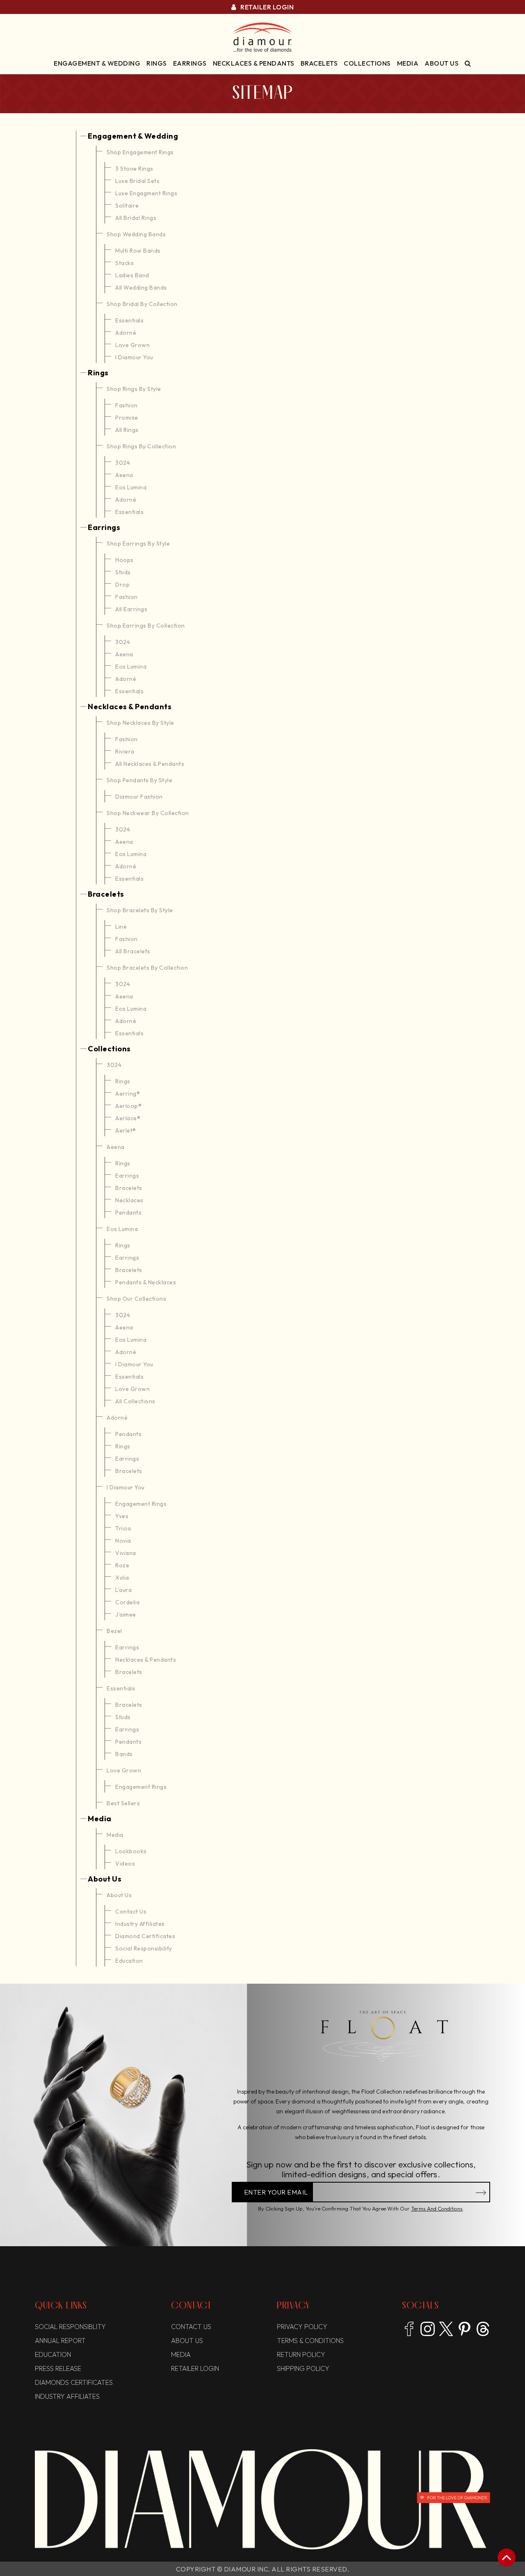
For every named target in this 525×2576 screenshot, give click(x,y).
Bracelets (319, 63)
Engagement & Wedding (97, 63)
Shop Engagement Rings (140, 152)
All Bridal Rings (136, 218)
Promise (127, 418)
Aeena (124, 475)
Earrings (190, 63)
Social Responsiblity (70, 2327)
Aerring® (128, 1094)
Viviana (126, 1553)
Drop (122, 585)
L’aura (123, 1590)
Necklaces (129, 1200)
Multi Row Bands (138, 251)
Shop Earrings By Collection (146, 626)
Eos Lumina (131, 487)
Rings (157, 63)
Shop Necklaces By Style (140, 723)
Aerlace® (128, 1118)
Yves (122, 1516)
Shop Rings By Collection (141, 446)
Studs (123, 572)
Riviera (125, 751)
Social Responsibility (144, 1948)
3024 (123, 463)
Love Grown (132, 345)
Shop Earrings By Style (138, 544)
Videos (125, 1863)
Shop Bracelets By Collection (147, 968)
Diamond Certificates (145, 1936)
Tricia (123, 1528)
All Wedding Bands (141, 288)
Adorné (126, 333)
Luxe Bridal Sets (137, 181)
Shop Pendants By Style (139, 780)
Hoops (124, 560)
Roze (122, 1565)
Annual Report (60, 2341)
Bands (124, 1754)
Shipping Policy (303, 2368)
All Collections (135, 1401)
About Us (442, 63)
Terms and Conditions (437, 2208)
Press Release (58, 2368)
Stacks (124, 263)
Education (129, 1961)
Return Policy (301, 2354)
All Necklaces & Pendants (150, 764)
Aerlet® (126, 1130)
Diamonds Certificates (74, 2382)
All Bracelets (133, 951)
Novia (123, 1541)
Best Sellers (123, 1803)
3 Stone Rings (134, 169)
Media (408, 63)
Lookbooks (131, 1851)
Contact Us (131, 1911)
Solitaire (127, 206)
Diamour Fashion (139, 797)
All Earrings (131, 609)
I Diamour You (134, 357)
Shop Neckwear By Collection (148, 813)
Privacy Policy (302, 2327)
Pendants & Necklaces (146, 1282)
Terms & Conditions (310, 2341)
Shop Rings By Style (134, 389)
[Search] (468, 63)
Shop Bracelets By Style (140, 910)
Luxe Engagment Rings (146, 193)
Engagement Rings (141, 1504)
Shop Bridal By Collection (142, 304)
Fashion (127, 405)
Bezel (114, 1631)
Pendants (128, 1213)
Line (121, 927)
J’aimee (126, 1615)
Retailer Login (266, 7)
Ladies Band (132, 275)
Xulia (122, 1578)
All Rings (127, 430)
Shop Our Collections (136, 1299)
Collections (367, 63)
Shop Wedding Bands (136, 234)
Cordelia (127, 1602)
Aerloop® (128, 1106)
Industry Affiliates (140, 1924)
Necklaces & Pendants (254, 63)
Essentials (129, 320)
